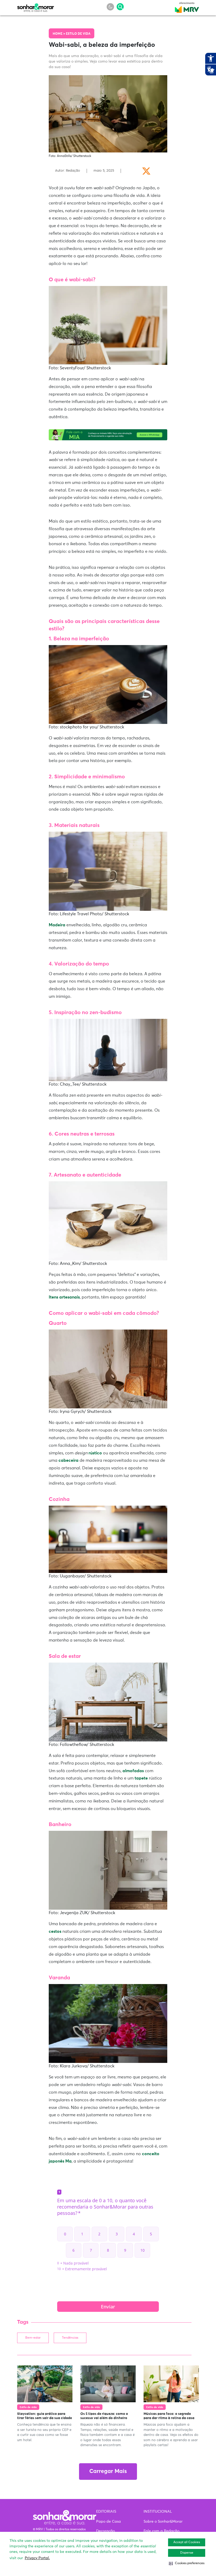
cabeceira (68, 1460)
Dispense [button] (187, 2553)
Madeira (58, 925)
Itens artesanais (64, 1297)
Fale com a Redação (161, 2531)
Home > (59, 34)
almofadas (133, 1771)
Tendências (70, 2338)
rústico (95, 1453)
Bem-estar (33, 2338)
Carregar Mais (108, 2472)
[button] (187, 2563)
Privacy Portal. (37, 2558)
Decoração (105, 2531)
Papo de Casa (109, 2522)
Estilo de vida (78, 34)
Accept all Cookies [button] (187, 2542)
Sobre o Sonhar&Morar (163, 2522)
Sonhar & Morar (36, 6)
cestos (55, 1931)
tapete (141, 1778)
